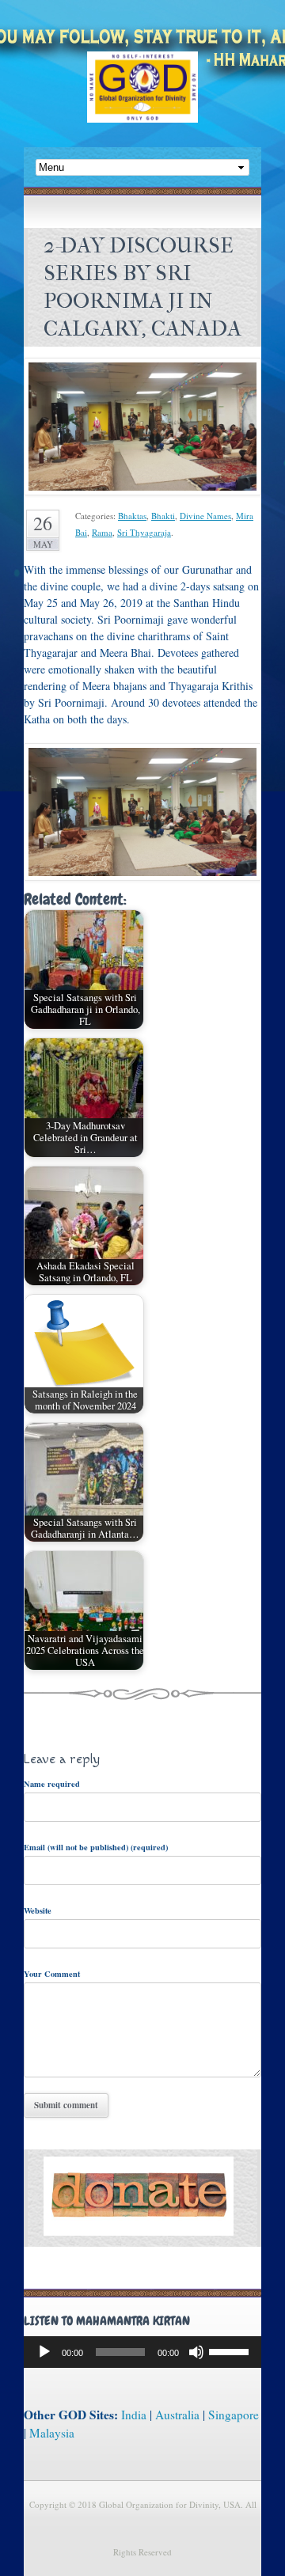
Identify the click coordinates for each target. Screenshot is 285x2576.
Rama (102, 532)
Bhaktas (132, 516)
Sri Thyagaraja (144, 532)
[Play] (44, 2352)
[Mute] (196, 2352)
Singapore (234, 2415)
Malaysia (52, 2433)
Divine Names (205, 516)
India (134, 2415)
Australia (177, 2415)
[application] (142, 2352)
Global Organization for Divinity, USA (142, 99)
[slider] (231, 2350)
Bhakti (163, 516)
